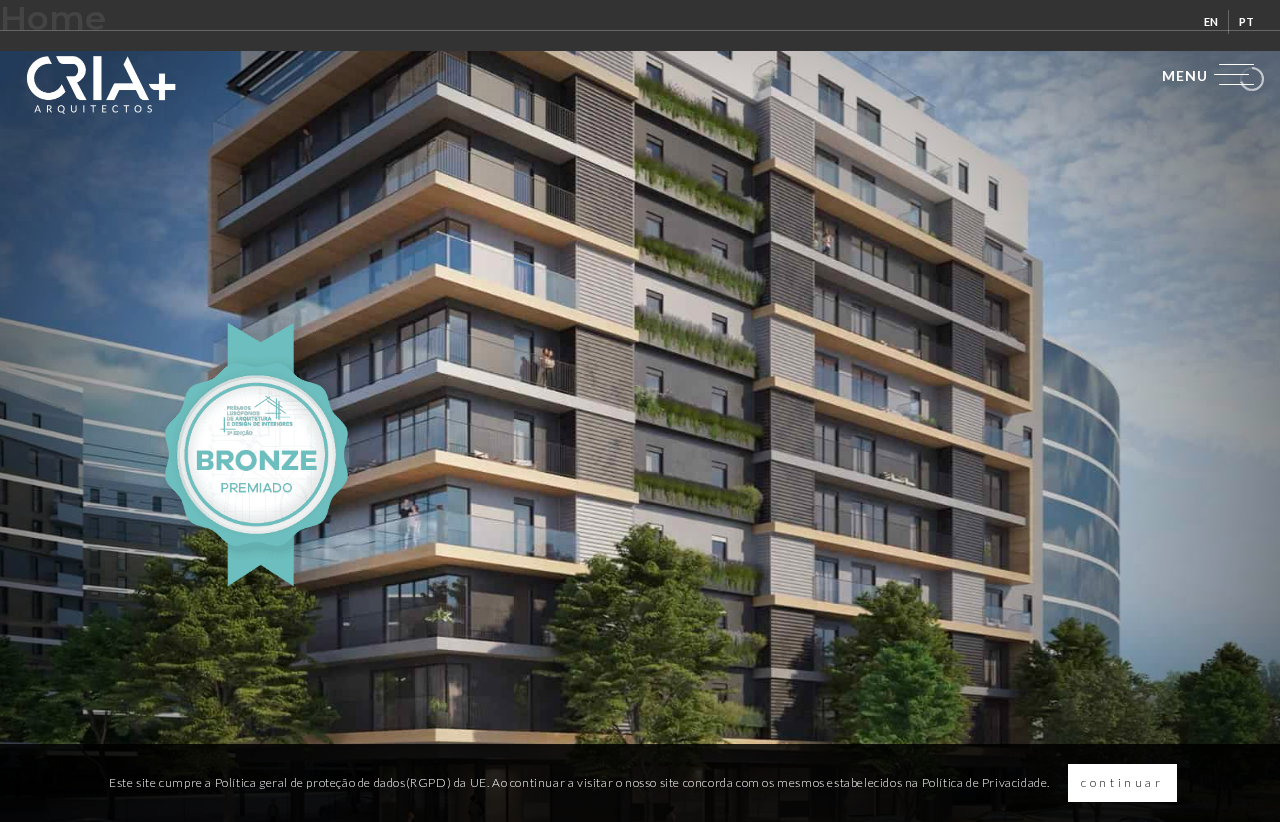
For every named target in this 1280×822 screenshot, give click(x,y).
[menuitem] (1211, 22)
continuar (1122, 782)
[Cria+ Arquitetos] (101, 85)
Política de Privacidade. (986, 782)
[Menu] (1201, 75)
